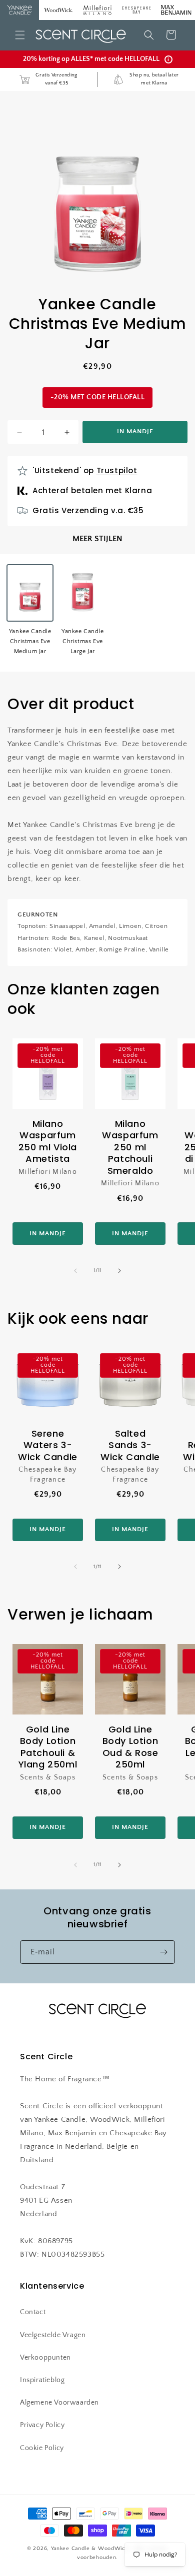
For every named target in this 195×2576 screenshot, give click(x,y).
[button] (20, 35)
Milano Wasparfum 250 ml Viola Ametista (48, 1141)
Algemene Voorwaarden (59, 2403)
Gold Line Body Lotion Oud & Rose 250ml (130, 1747)
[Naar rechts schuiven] (119, 1271)
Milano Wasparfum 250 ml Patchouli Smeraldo (130, 1147)
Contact (33, 2312)
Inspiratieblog (42, 2380)
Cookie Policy (42, 2448)
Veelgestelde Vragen (53, 2335)
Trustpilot (117, 470)
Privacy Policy (42, 2425)
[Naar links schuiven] (75, 1271)
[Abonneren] (163, 1952)
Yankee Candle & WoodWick (90, 2549)
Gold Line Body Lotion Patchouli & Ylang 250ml (48, 1747)
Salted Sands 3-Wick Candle (130, 1445)
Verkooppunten (45, 2358)
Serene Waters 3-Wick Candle (48, 1445)
